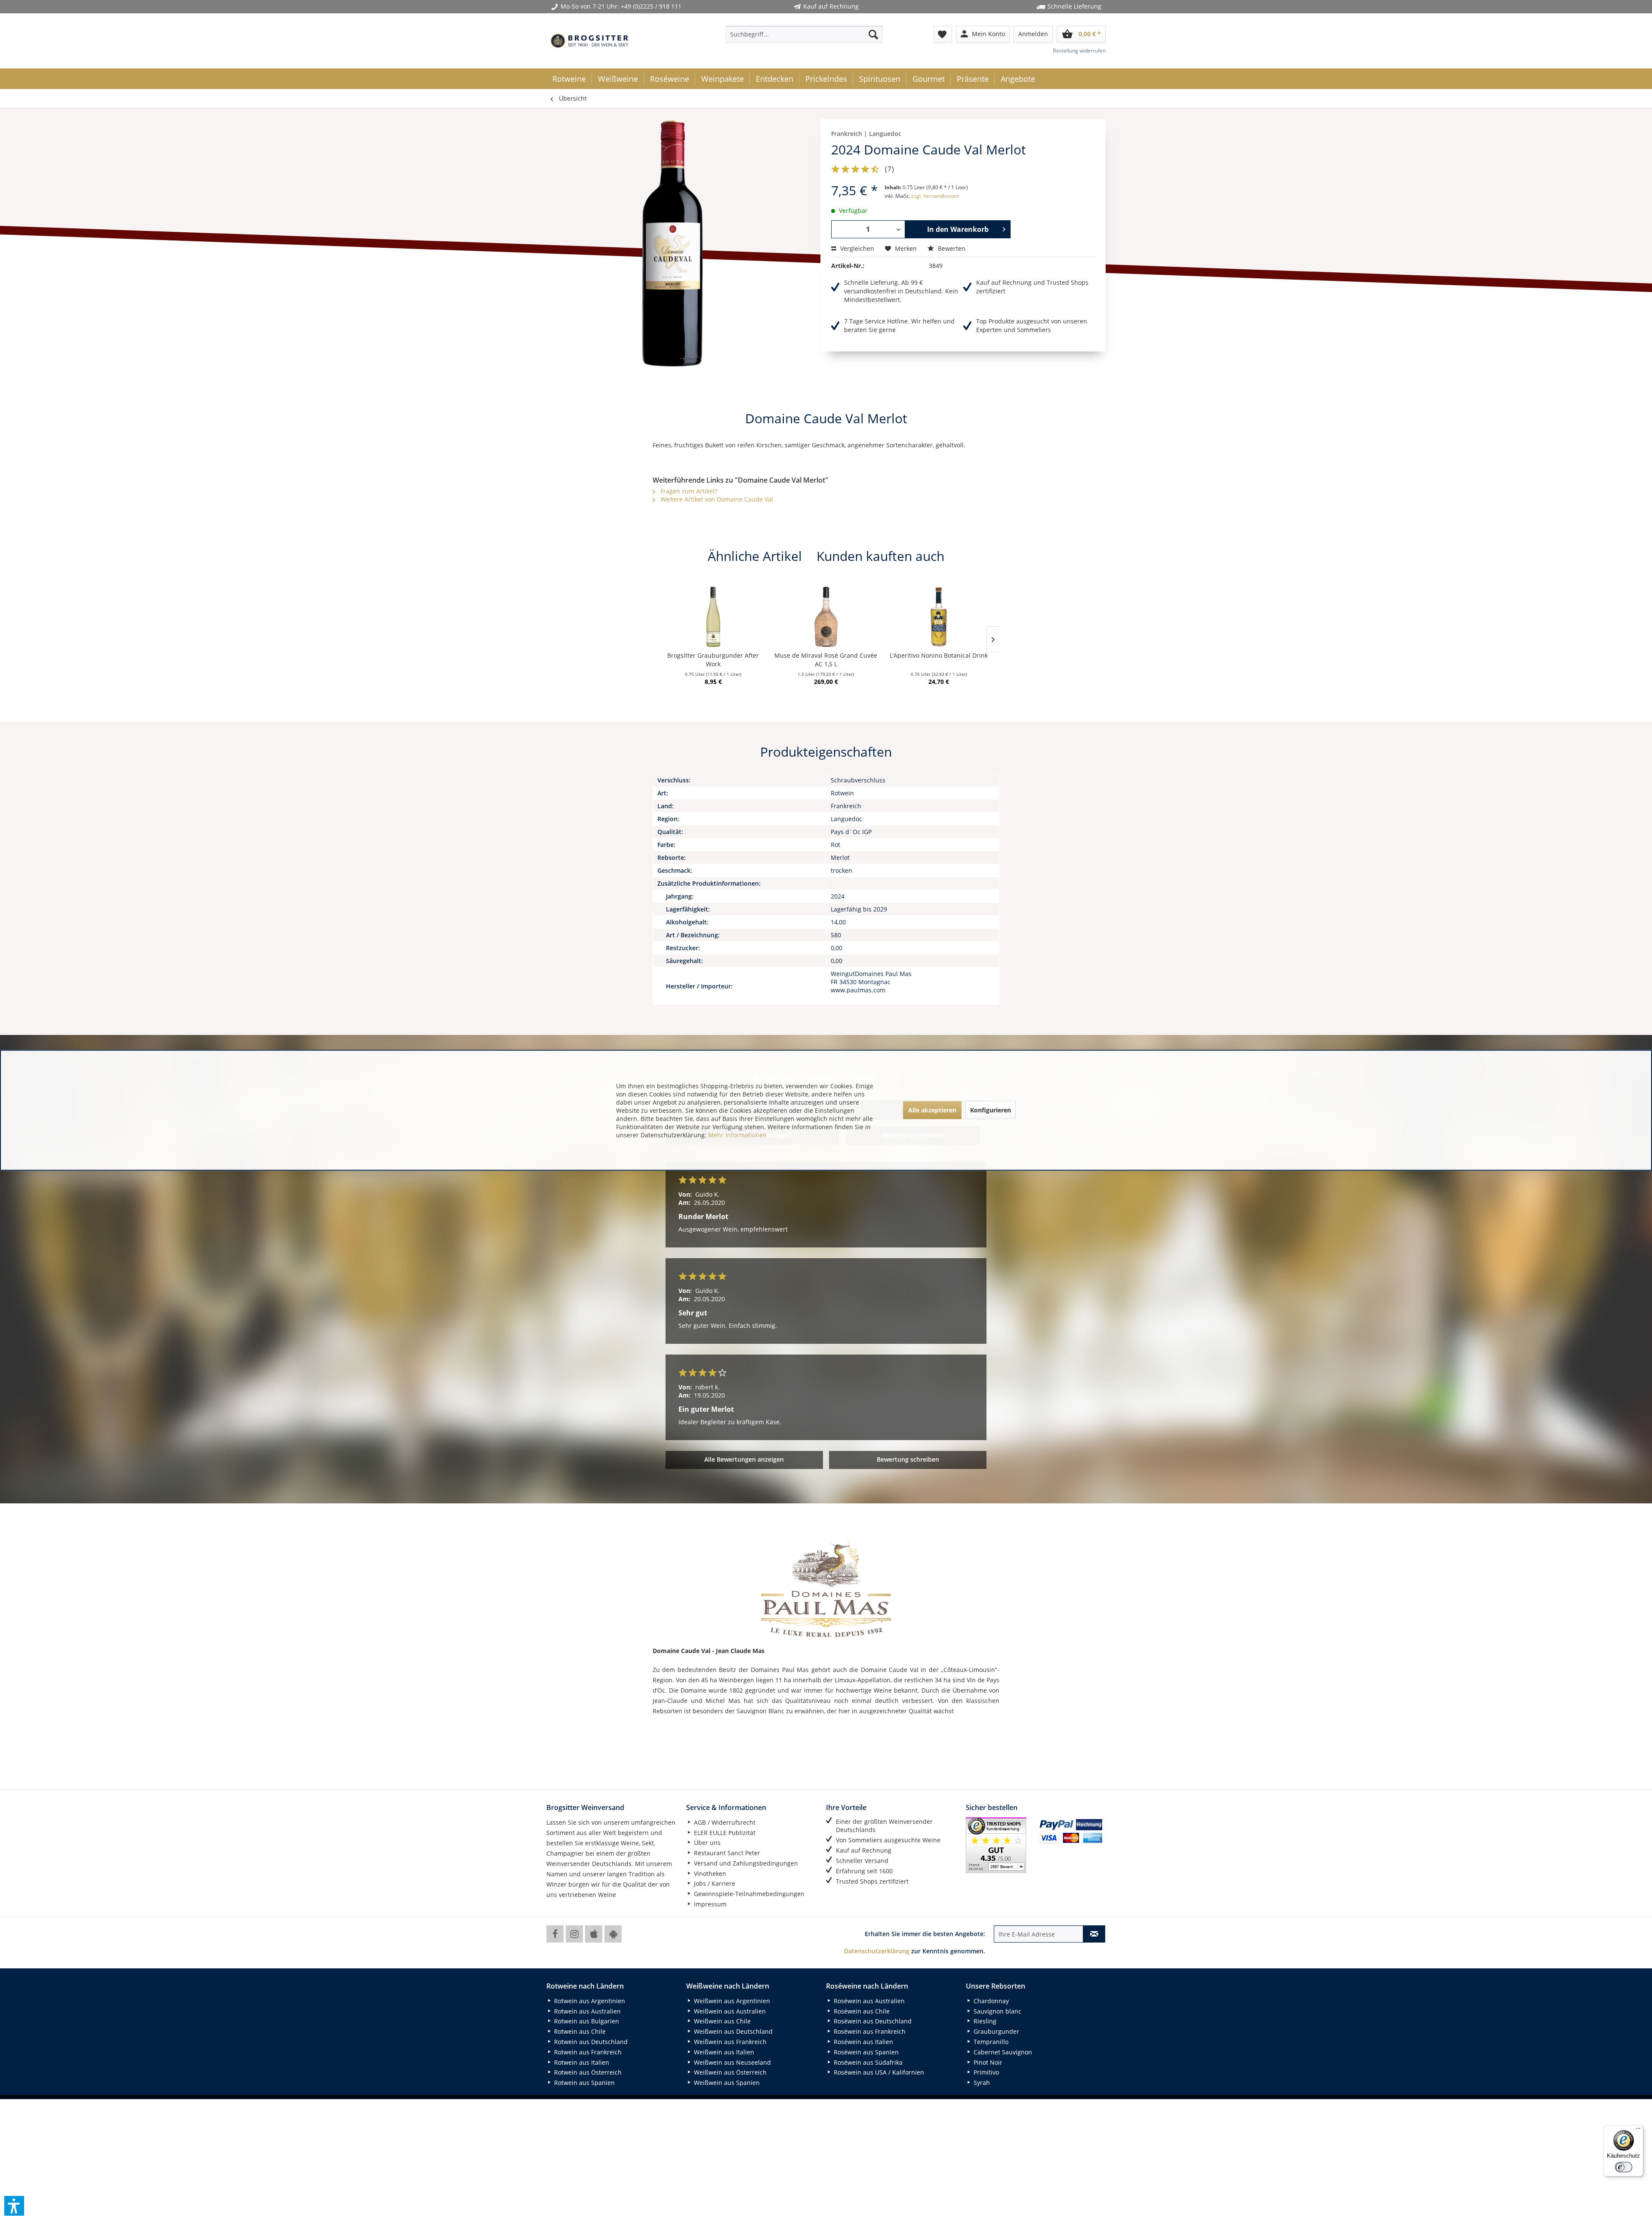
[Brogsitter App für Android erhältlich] (613, 1934)
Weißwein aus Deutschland (732, 2031)
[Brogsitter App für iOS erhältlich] (594, 1934)
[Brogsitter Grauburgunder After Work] (713, 617)
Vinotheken (709, 1874)
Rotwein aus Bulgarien (586, 2021)
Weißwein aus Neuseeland (732, 2062)
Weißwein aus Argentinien (731, 2001)
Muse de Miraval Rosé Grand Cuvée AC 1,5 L (826, 660)
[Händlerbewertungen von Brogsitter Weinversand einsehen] (999, 1845)
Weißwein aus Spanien (726, 2083)
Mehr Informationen (737, 1135)
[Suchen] (873, 34)
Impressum (709, 1904)
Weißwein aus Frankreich (729, 2042)
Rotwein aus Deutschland (590, 2042)
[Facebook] (555, 1934)
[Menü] (1638, 2131)
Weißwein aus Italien (723, 2052)
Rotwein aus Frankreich (587, 2052)
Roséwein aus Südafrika (867, 2062)
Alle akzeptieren (932, 1110)
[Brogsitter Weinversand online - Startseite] (589, 41)
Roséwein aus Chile (861, 2011)
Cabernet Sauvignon (1002, 2052)
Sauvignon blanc (997, 2011)
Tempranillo (990, 2042)
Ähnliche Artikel (755, 556)
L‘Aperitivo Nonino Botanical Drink (939, 655)
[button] (14, 2206)
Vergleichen (856, 248)
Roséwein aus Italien (863, 2042)
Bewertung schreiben (908, 1459)
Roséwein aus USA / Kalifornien (878, 2072)
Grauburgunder (996, 2031)
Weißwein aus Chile (721, 2021)
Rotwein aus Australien (587, 2011)
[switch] (1624, 2167)
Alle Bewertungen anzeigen (744, 1459)
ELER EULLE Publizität (724, 1833)
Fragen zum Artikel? (688, 491)
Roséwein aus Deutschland (872, 2021)
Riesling (984, 2021)
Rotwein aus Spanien (584, 2083)
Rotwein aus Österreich (587, 2072)
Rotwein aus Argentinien (589, 2001)
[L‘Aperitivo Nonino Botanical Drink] (939, 617)
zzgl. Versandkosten (935, 196)
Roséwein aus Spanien (865, 2052)
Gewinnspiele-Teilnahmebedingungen (748, 1894)
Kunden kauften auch (880, 556)
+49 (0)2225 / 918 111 (651, 6)
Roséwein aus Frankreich (869, 2031)
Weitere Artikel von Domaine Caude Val (716, 499)
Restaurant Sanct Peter (726, 1853)
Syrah (981, 2083)
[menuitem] (804, 34)
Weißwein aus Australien (729, 2011)
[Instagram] (574, 1934)
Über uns (706, 1843)
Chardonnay (990, 2001)
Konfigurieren (991, 1110)
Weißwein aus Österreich (729, 2072)
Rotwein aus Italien (581, 2062)
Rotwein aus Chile (579, 2031)
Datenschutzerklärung (877, 1951)
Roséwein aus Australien (868, 2001)
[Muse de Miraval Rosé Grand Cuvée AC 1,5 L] (826, 617)
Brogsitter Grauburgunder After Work (713, 660)
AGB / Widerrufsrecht (724, 1822)
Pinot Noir (987, 2062)
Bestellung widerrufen (1079, 51)
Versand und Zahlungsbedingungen (745, 1863)
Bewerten (951, 248)
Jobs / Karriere (714, 1883)
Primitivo (985, 2072)
